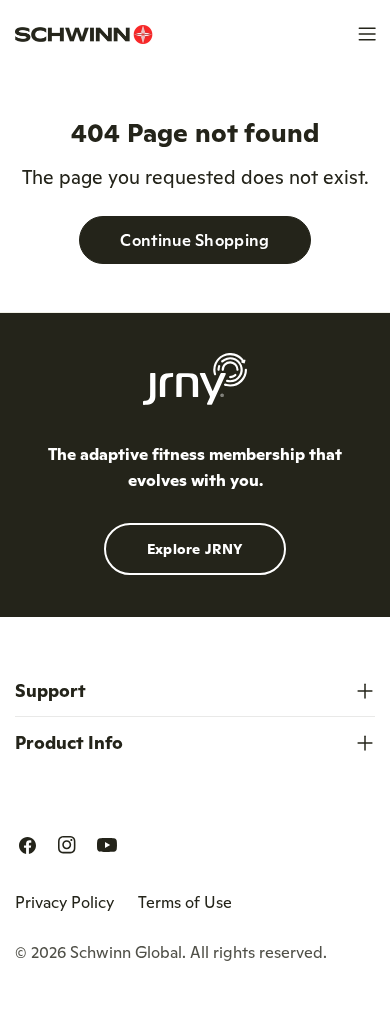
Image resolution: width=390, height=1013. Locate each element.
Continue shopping (194, 240)
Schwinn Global (126, 952)
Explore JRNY (195, 549)
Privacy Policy (64, 902)
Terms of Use (185, 902)
